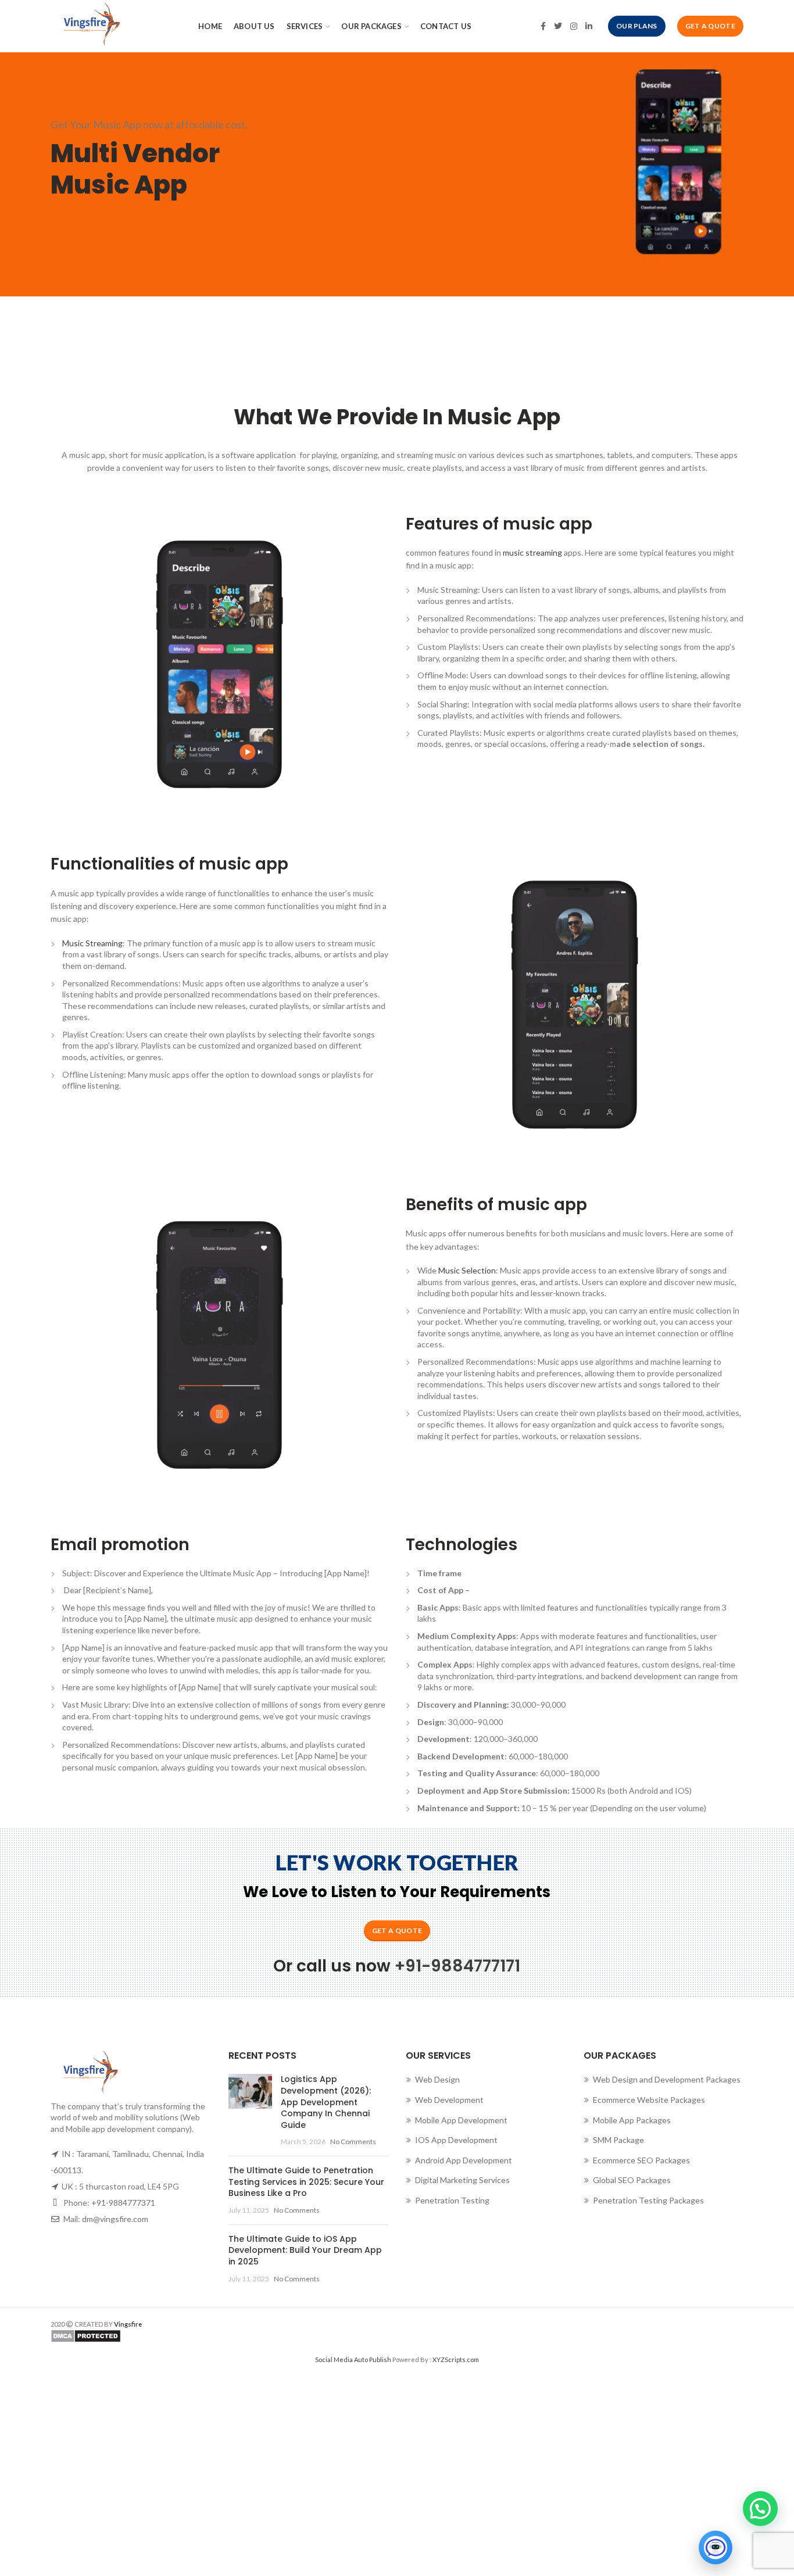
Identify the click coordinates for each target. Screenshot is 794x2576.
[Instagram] (574, 26)
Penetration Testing (452, 2200)
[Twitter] (558, 26)
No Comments (353, 2142)
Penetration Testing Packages (648, 2200)
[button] (760, 2509)
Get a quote (397, 1931)
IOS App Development (456, 2140)
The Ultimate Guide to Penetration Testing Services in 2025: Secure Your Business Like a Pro (306, 2182)
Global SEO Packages (632, 2180)
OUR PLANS (637, 26)
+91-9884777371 (123, 2203)
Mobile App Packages (632, 2120)
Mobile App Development (461, 2120)
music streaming (532, 552)
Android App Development (464, 2160)
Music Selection (467, 1270)
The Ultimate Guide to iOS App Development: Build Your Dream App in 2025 (305, 2250)
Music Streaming (92, 943)
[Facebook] (543, 26)
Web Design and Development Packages (667, 2079)
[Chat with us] (716, 2548)
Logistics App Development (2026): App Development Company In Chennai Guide (326, 2102)
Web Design (437, 2079)
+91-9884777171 (457, 1966)
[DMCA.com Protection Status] (219, 2336)
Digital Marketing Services (462, 2180)
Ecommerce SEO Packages (641, 2160)
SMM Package (618, 2140)
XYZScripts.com (456, 2359)
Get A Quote (710, 26)
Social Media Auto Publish (353, 2359)
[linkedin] (589, 26)
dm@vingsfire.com (115, 2219)
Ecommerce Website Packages (649, 2100)
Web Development (449, 2100)
